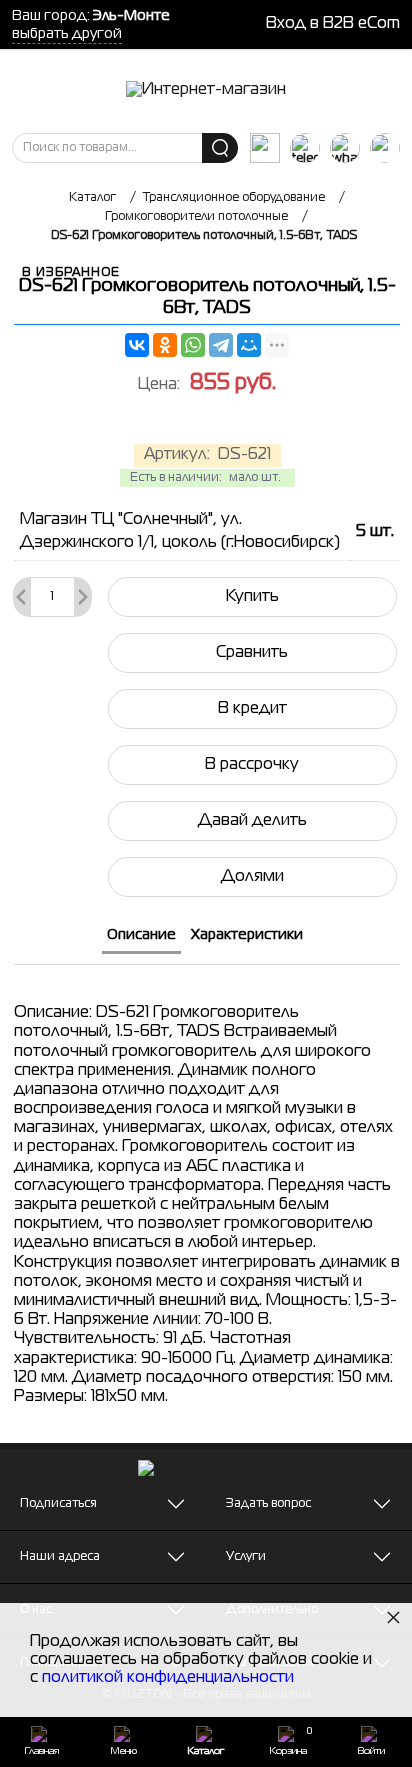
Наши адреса (60, 1557)
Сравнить (252, 653)
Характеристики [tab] (247, 935)
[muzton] (265, 148)
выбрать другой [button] (67, 34)
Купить (252, 597)
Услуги (246, 1557)
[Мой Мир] (249, 345)
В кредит (252, 709)
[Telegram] (221, 345)
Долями (252, 877)
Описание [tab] (141, 935)
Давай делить (252, 821)
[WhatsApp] (193, 345)
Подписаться (58, 1504)
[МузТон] (206, 91)
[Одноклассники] (165, 345)
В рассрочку (252, 765)
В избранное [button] (71, 273)
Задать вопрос (268, 1504)
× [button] (393, 1616)
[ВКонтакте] (137, 345)
